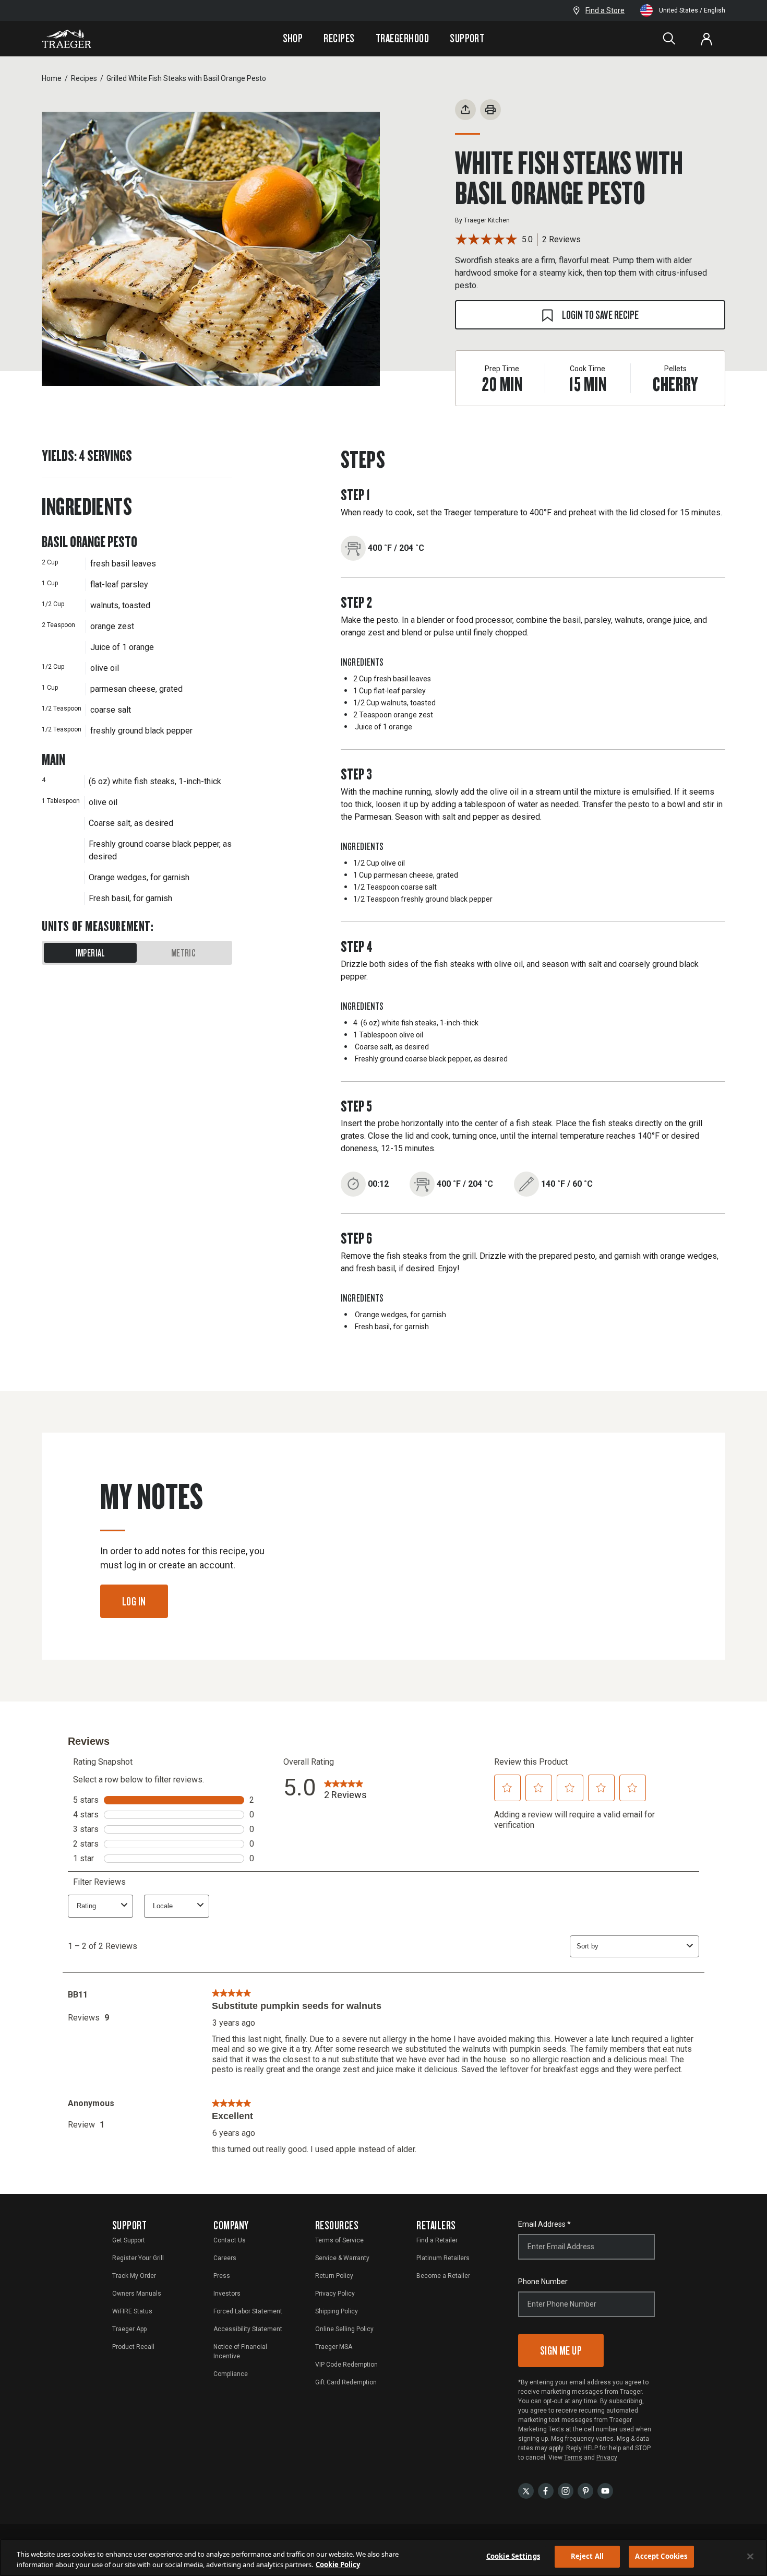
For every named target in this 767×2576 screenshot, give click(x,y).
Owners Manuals (137, 2294)
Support (467, 38)
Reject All (587, 2556)
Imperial (91, 953)
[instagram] (566, 2491)
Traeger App (129, 2329)
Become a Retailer (443, 2276)
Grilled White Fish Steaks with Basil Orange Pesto (186, 78)
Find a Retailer (437, 2240)
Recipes (339, 38)
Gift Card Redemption (346, 2382)
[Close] (750, 2556)
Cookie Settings (513, 2556)
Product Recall (133, 2347)
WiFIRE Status (132, 2311)
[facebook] (546, 2491)
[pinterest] (585, 2491)
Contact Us (230, 2240)
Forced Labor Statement (248, 2311)
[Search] (669, 39)
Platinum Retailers (443, 2258)
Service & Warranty (342, 2258)
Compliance (231, 2374)
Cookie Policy (338, 2565)
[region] (383, 2557)
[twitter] (526, 2491)
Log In (134, 1601)
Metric (183, 953)
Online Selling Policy (344, 2329)
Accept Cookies (661, 2556)
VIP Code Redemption (346, 2365)
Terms (573, 2457)
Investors (227, 2294)
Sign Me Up (561, 2350)
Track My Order (134, 2276)
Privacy (607, 2457)
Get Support (129, 2240)
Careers (225, 2258)
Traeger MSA (334, 2347)
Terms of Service (339, 2240)
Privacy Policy (335, 2294)
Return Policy (334, 2276)
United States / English (692, 10)
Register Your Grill (138, 2258)
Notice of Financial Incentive (240, 2352)
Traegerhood (402, 38)
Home (52, 78)
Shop (293, 38)
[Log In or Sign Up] (706, 39)
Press (222, 2276)
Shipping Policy (337, 2311)
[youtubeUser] (605, 2491)
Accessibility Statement (248, 2329)
